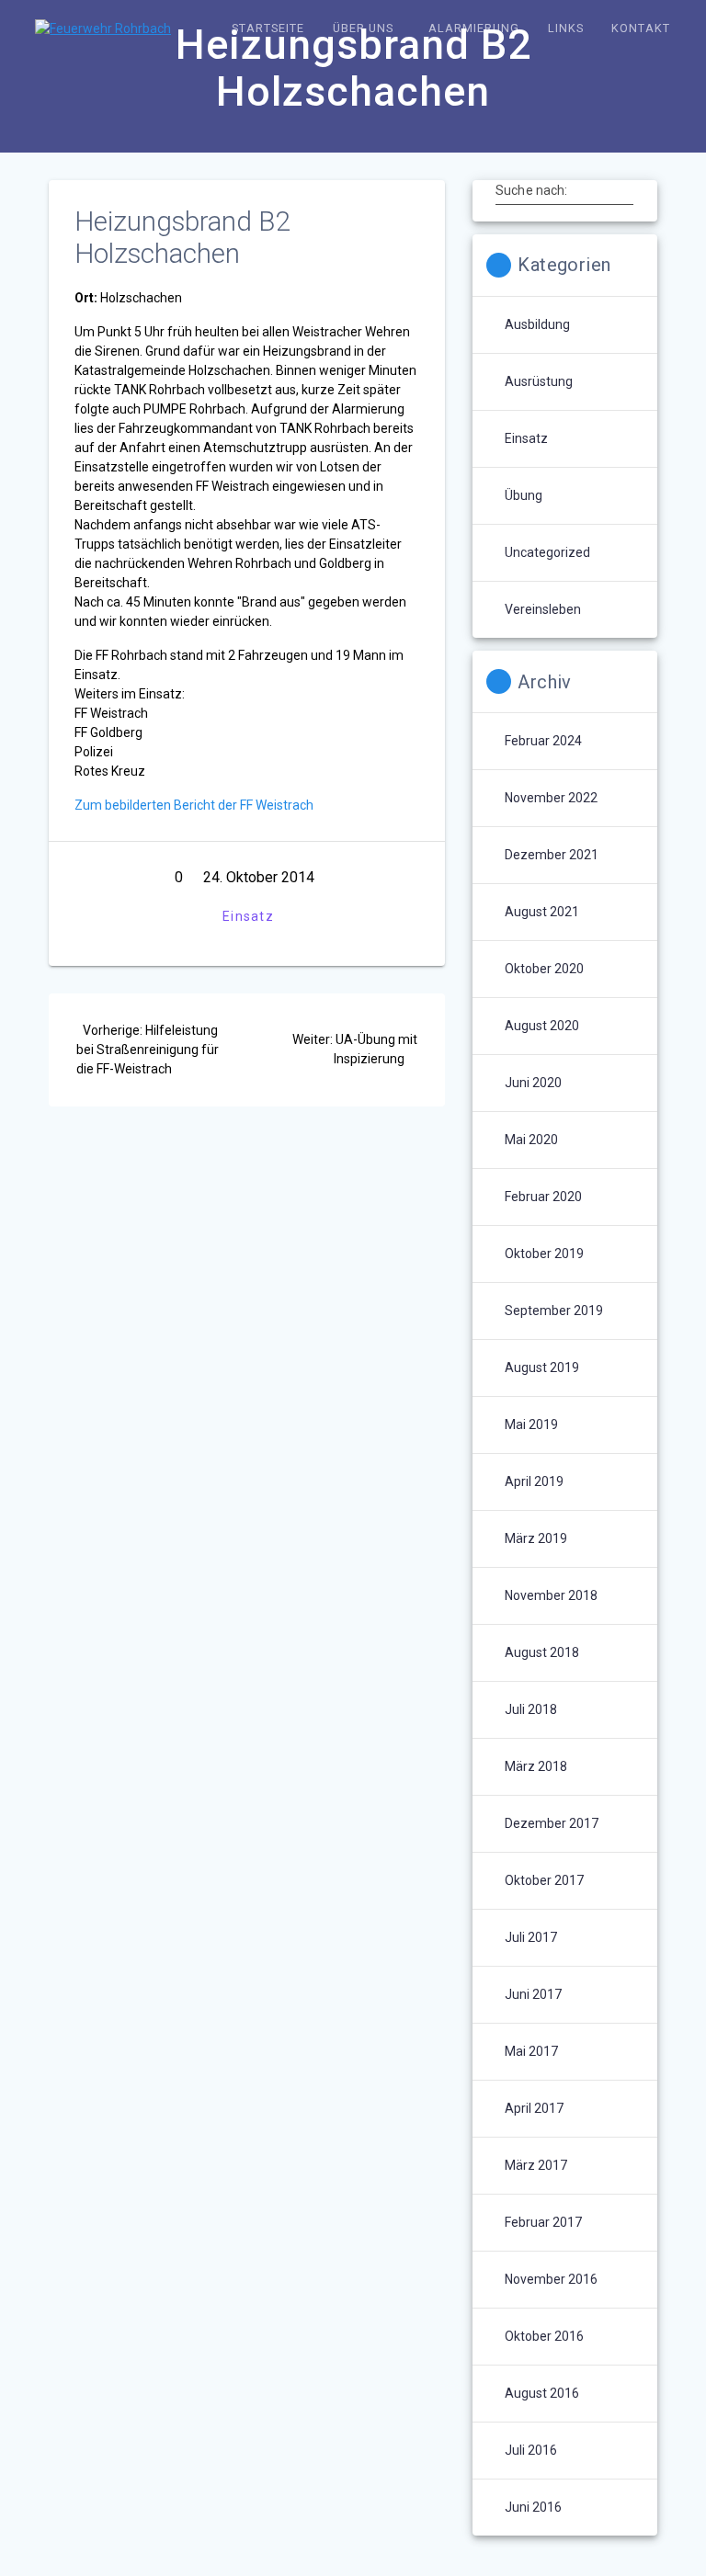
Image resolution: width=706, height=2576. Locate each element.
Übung (524, 495)
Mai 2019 (531, 1424)
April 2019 (534, 1481)
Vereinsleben (543, 609)
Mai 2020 (531, 1140)
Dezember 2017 (552, 1823)
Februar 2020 (543, 1197)
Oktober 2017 (544, 1880)
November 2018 (551, 1595)
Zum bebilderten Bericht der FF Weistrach (194, 805)
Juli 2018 (531, 1709)
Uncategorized (547, 552)
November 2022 (551, 798)
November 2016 (551, 2279)
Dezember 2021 (552, 855)
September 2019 (554, 1311)
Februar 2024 (543, 741)
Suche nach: (531, 190)
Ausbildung (537, 324)
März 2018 (536, 1766)
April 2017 (534, 2108)
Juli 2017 (531, 1937)
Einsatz (248, 916)
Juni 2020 (533, 1083)
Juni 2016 (533, 2507)
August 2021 (542, 912)
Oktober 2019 (544, 1254)
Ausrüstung (539, 381)
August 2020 (542, 1026)
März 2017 (536, 2165)
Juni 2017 (533, 1994)
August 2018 (542, 1652)
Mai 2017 (531, 2051)
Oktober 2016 (544, 2336)
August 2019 (542, 1367)
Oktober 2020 (544, 969)
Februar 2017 (543, 2222)
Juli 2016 (531, 2450)
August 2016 (542, 2393)
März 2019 (536, 1538)
